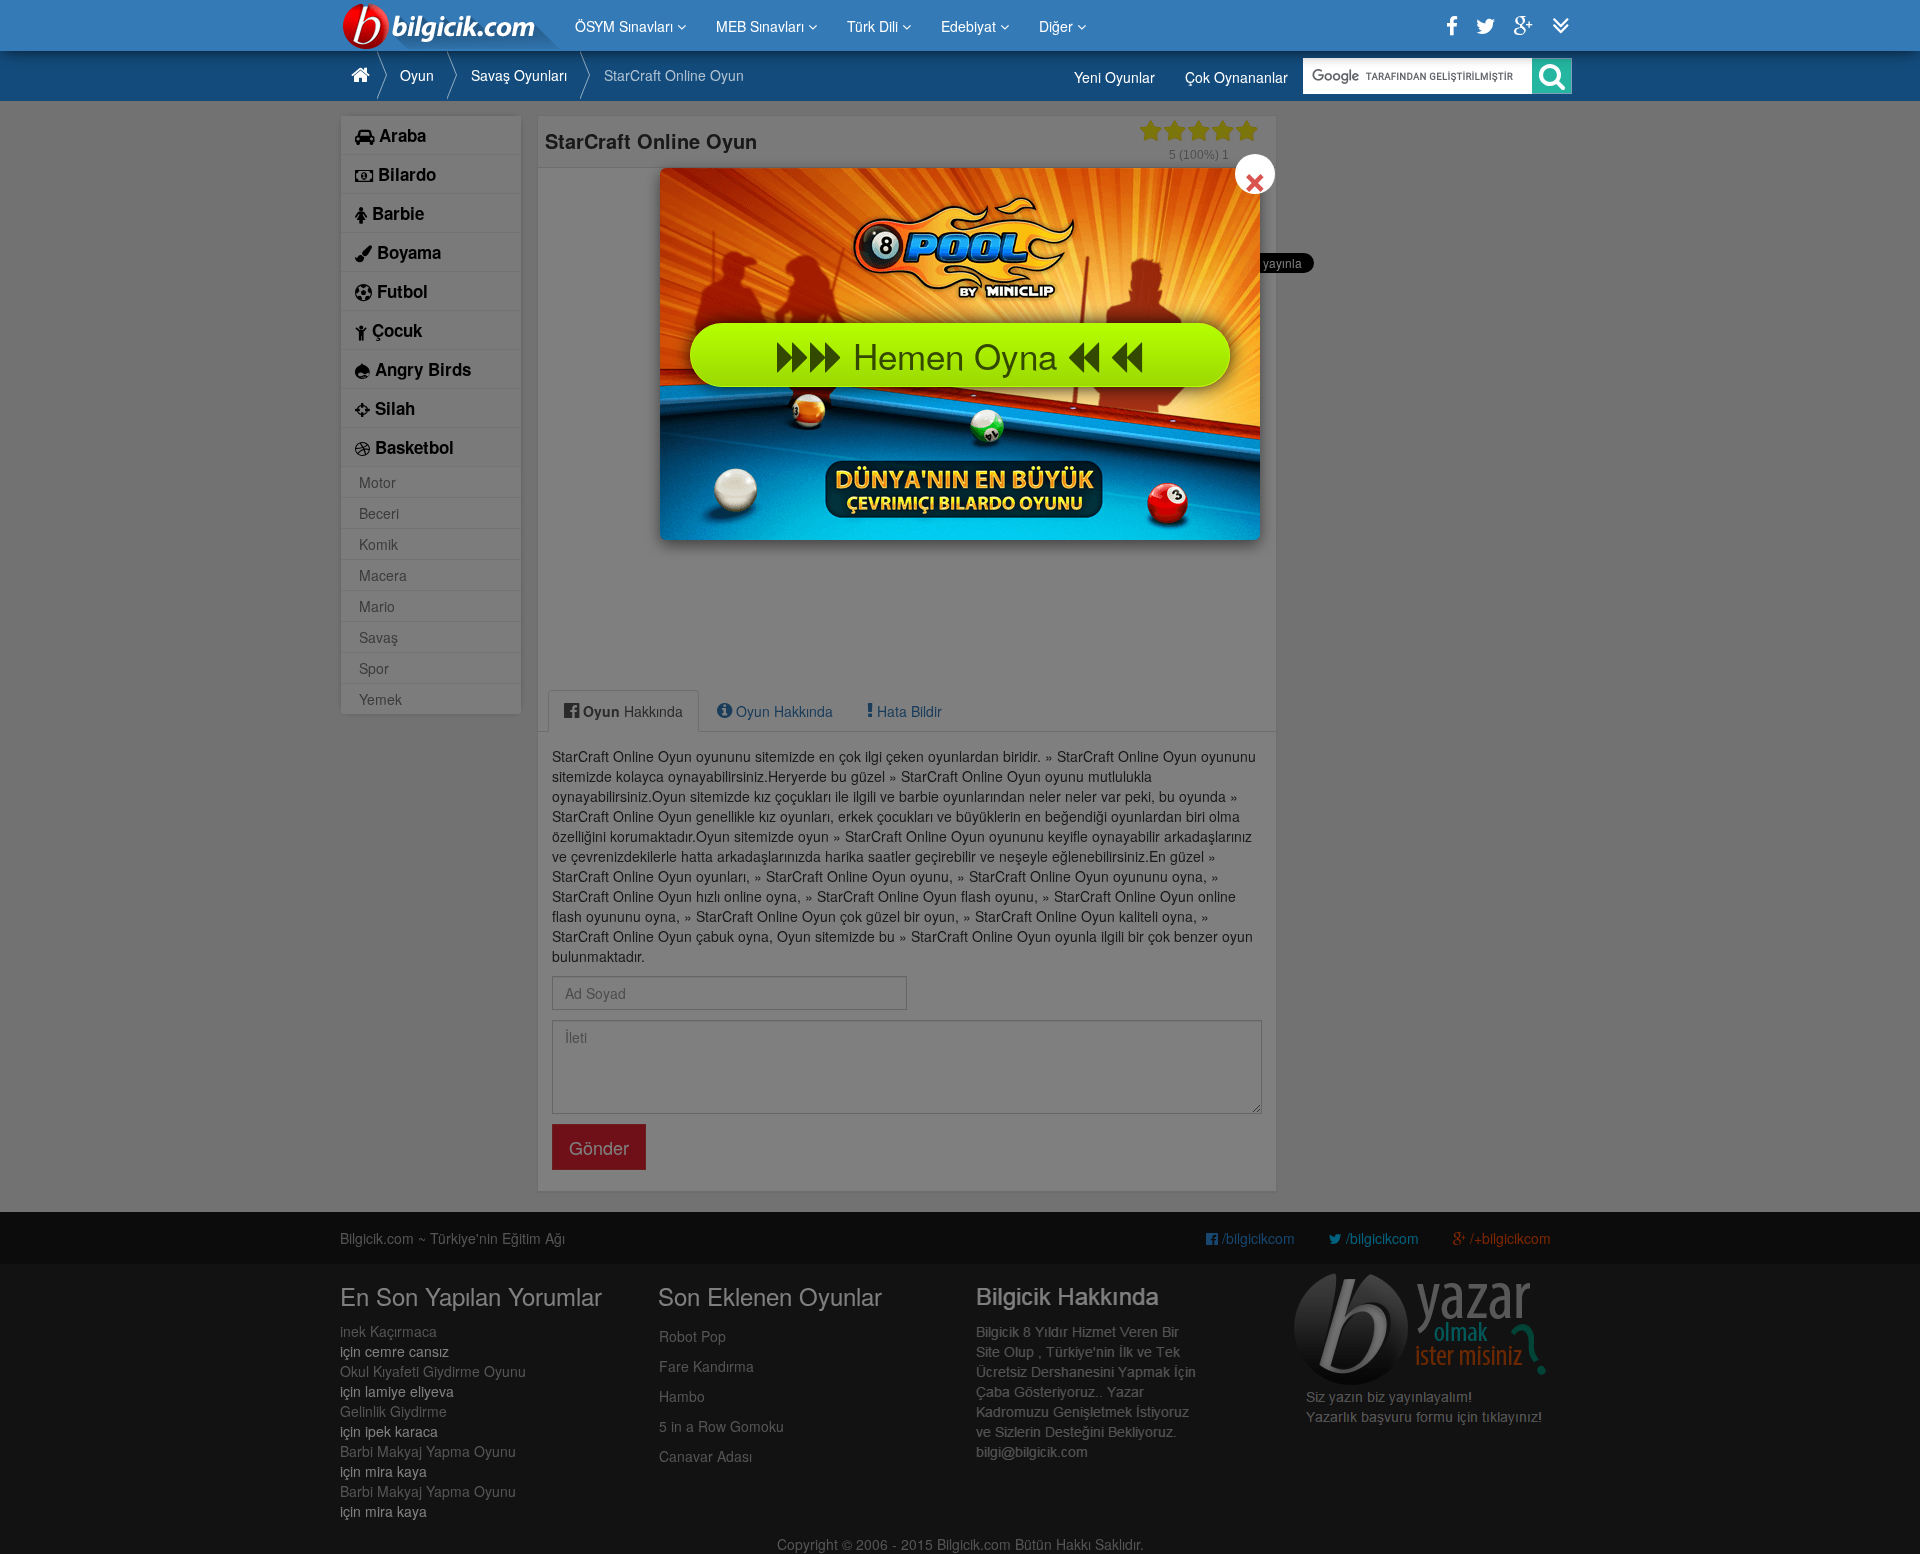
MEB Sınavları (762, 26)
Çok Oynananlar (1236, 77)
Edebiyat (970, 26)
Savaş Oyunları (519, 75)
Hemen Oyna (955, 355)
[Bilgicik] (450, 26)
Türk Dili (874, 26)
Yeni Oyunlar (1114, 77)
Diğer (1058, 26)
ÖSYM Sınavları (626, 26)
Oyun (417, 75)
